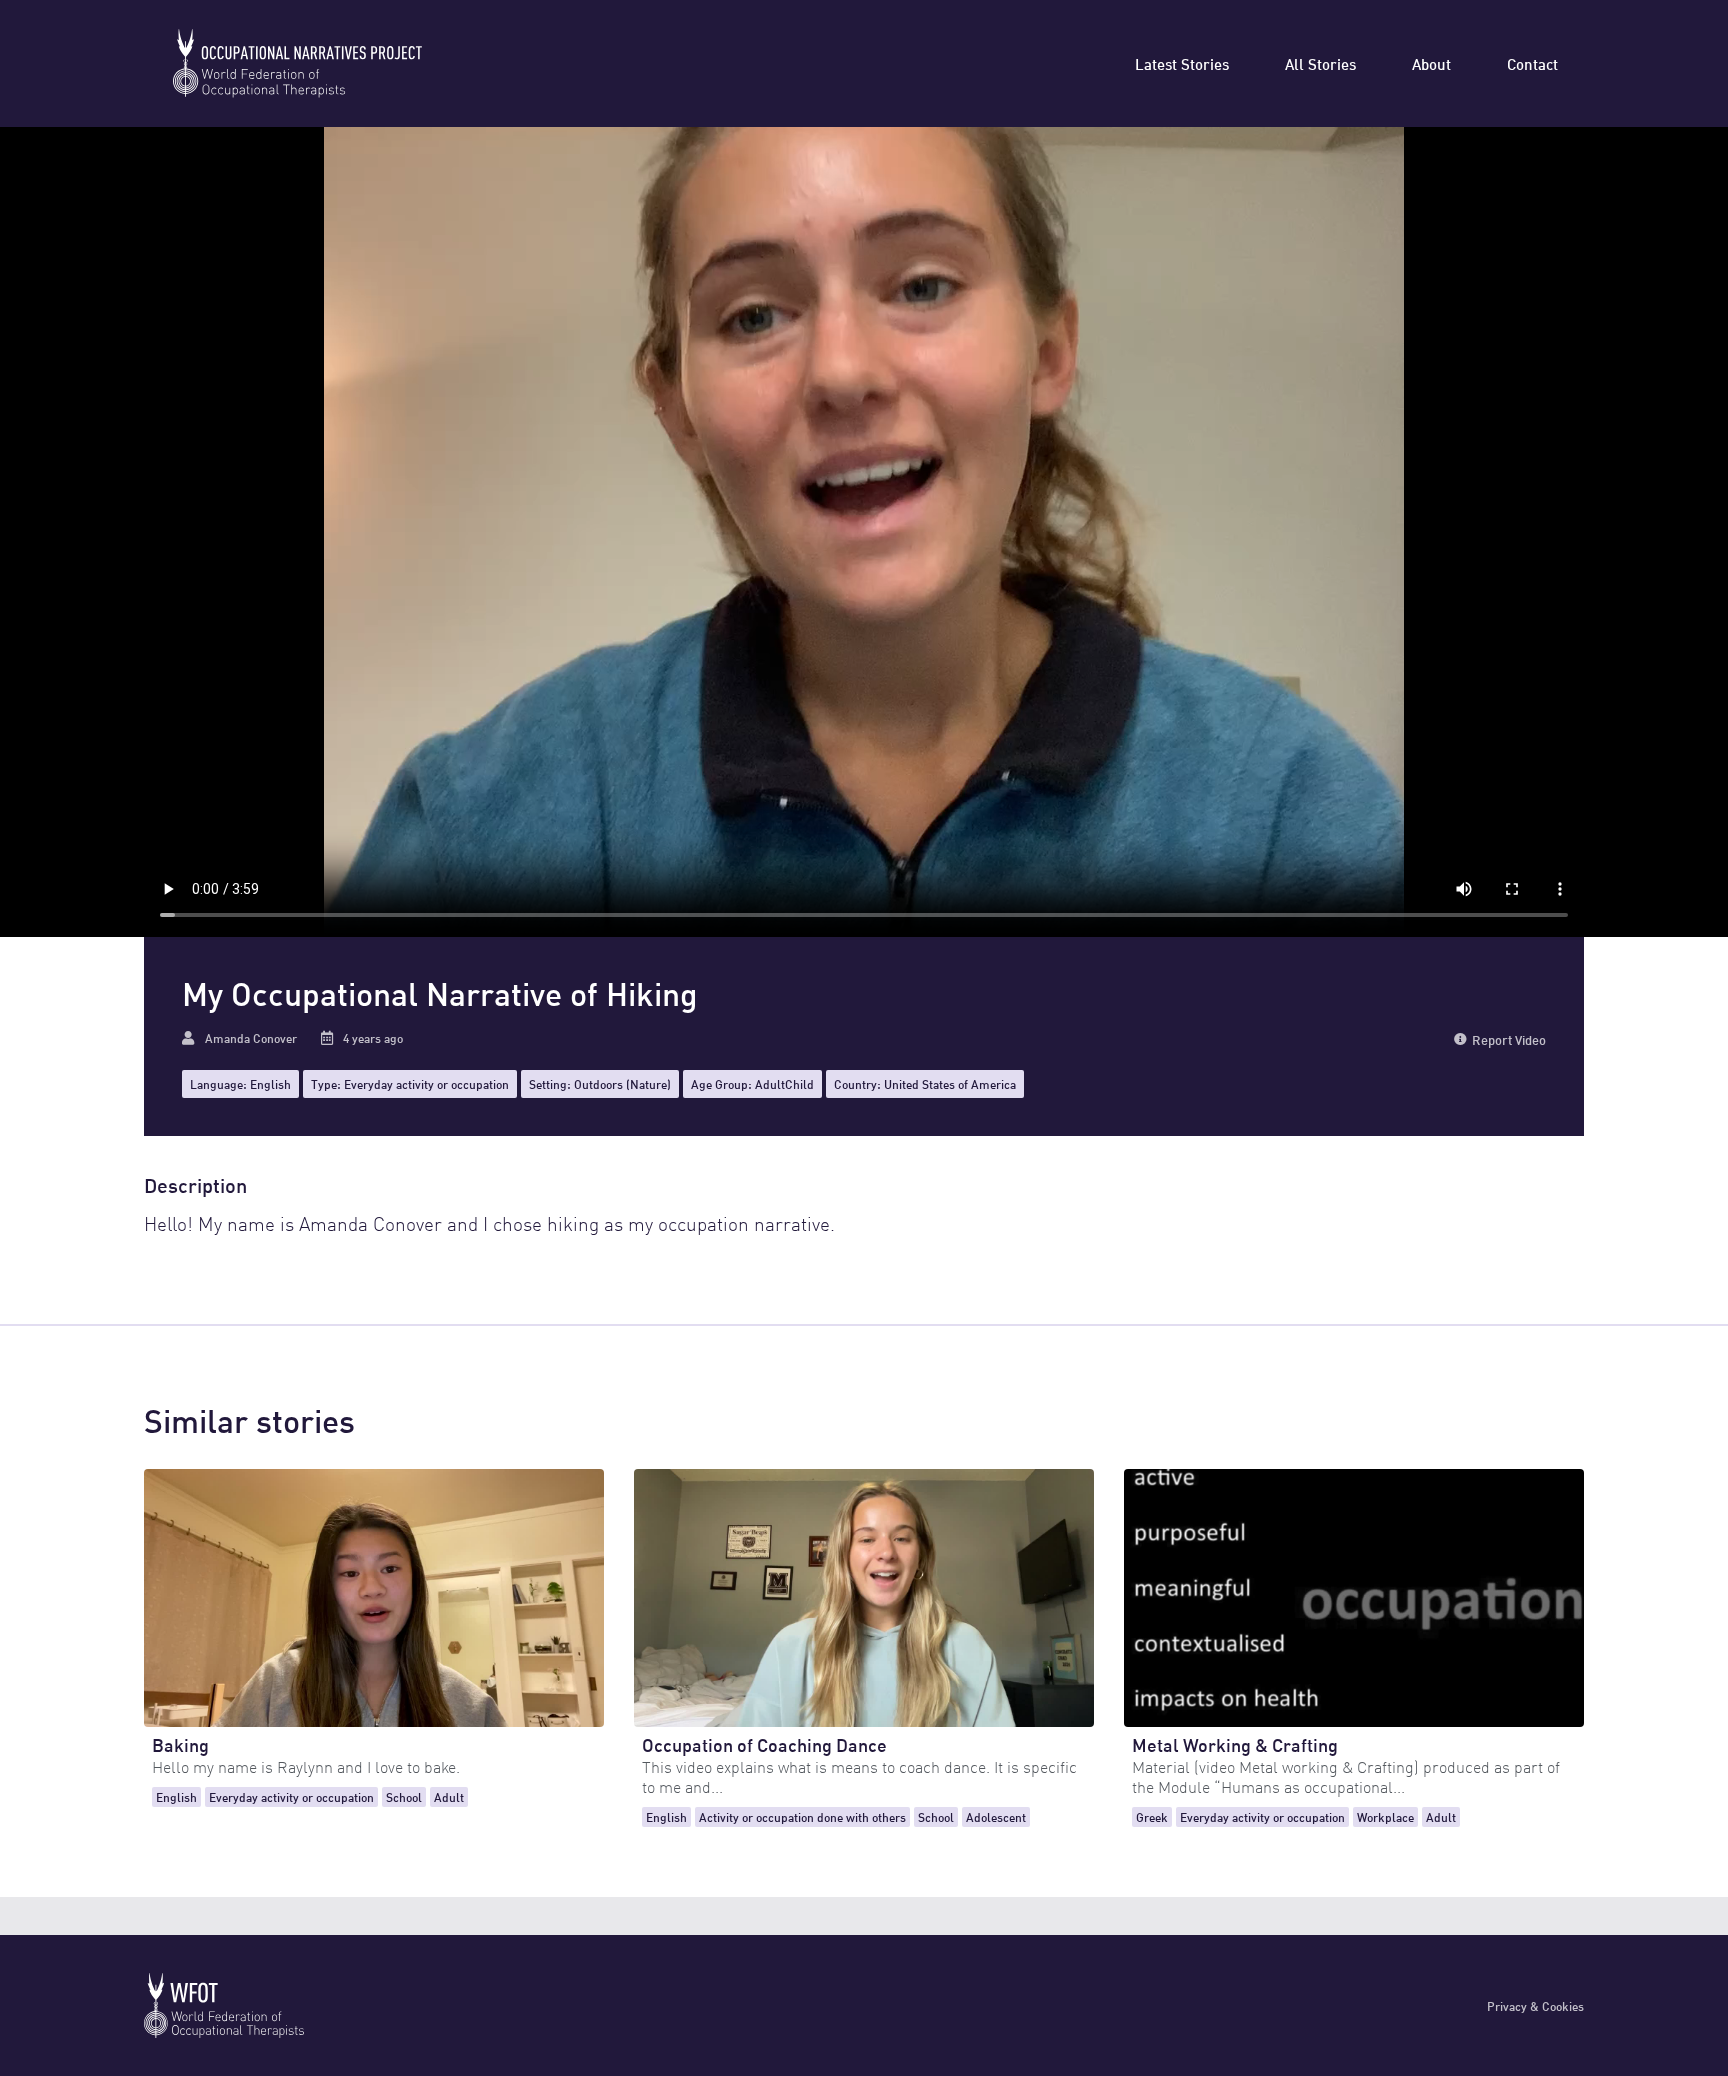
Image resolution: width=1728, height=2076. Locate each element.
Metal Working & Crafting (1235, 1743)
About (1431, 63)
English (270, 1083)
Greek (1152, 1816)
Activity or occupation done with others (802, 1816)
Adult (770, 1083)
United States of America (950, 1083)
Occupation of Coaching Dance (764, 1743)
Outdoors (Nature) (622, 1083)
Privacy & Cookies (1535, 2005)
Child (799, 1083)
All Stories (1320, 63)
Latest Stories (1182, 63)
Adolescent (996, 1816)
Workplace (1385, 1816)
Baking (180, 1743)
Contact (1532, 63)
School (404, 1796)
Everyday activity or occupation (426, 1083)
